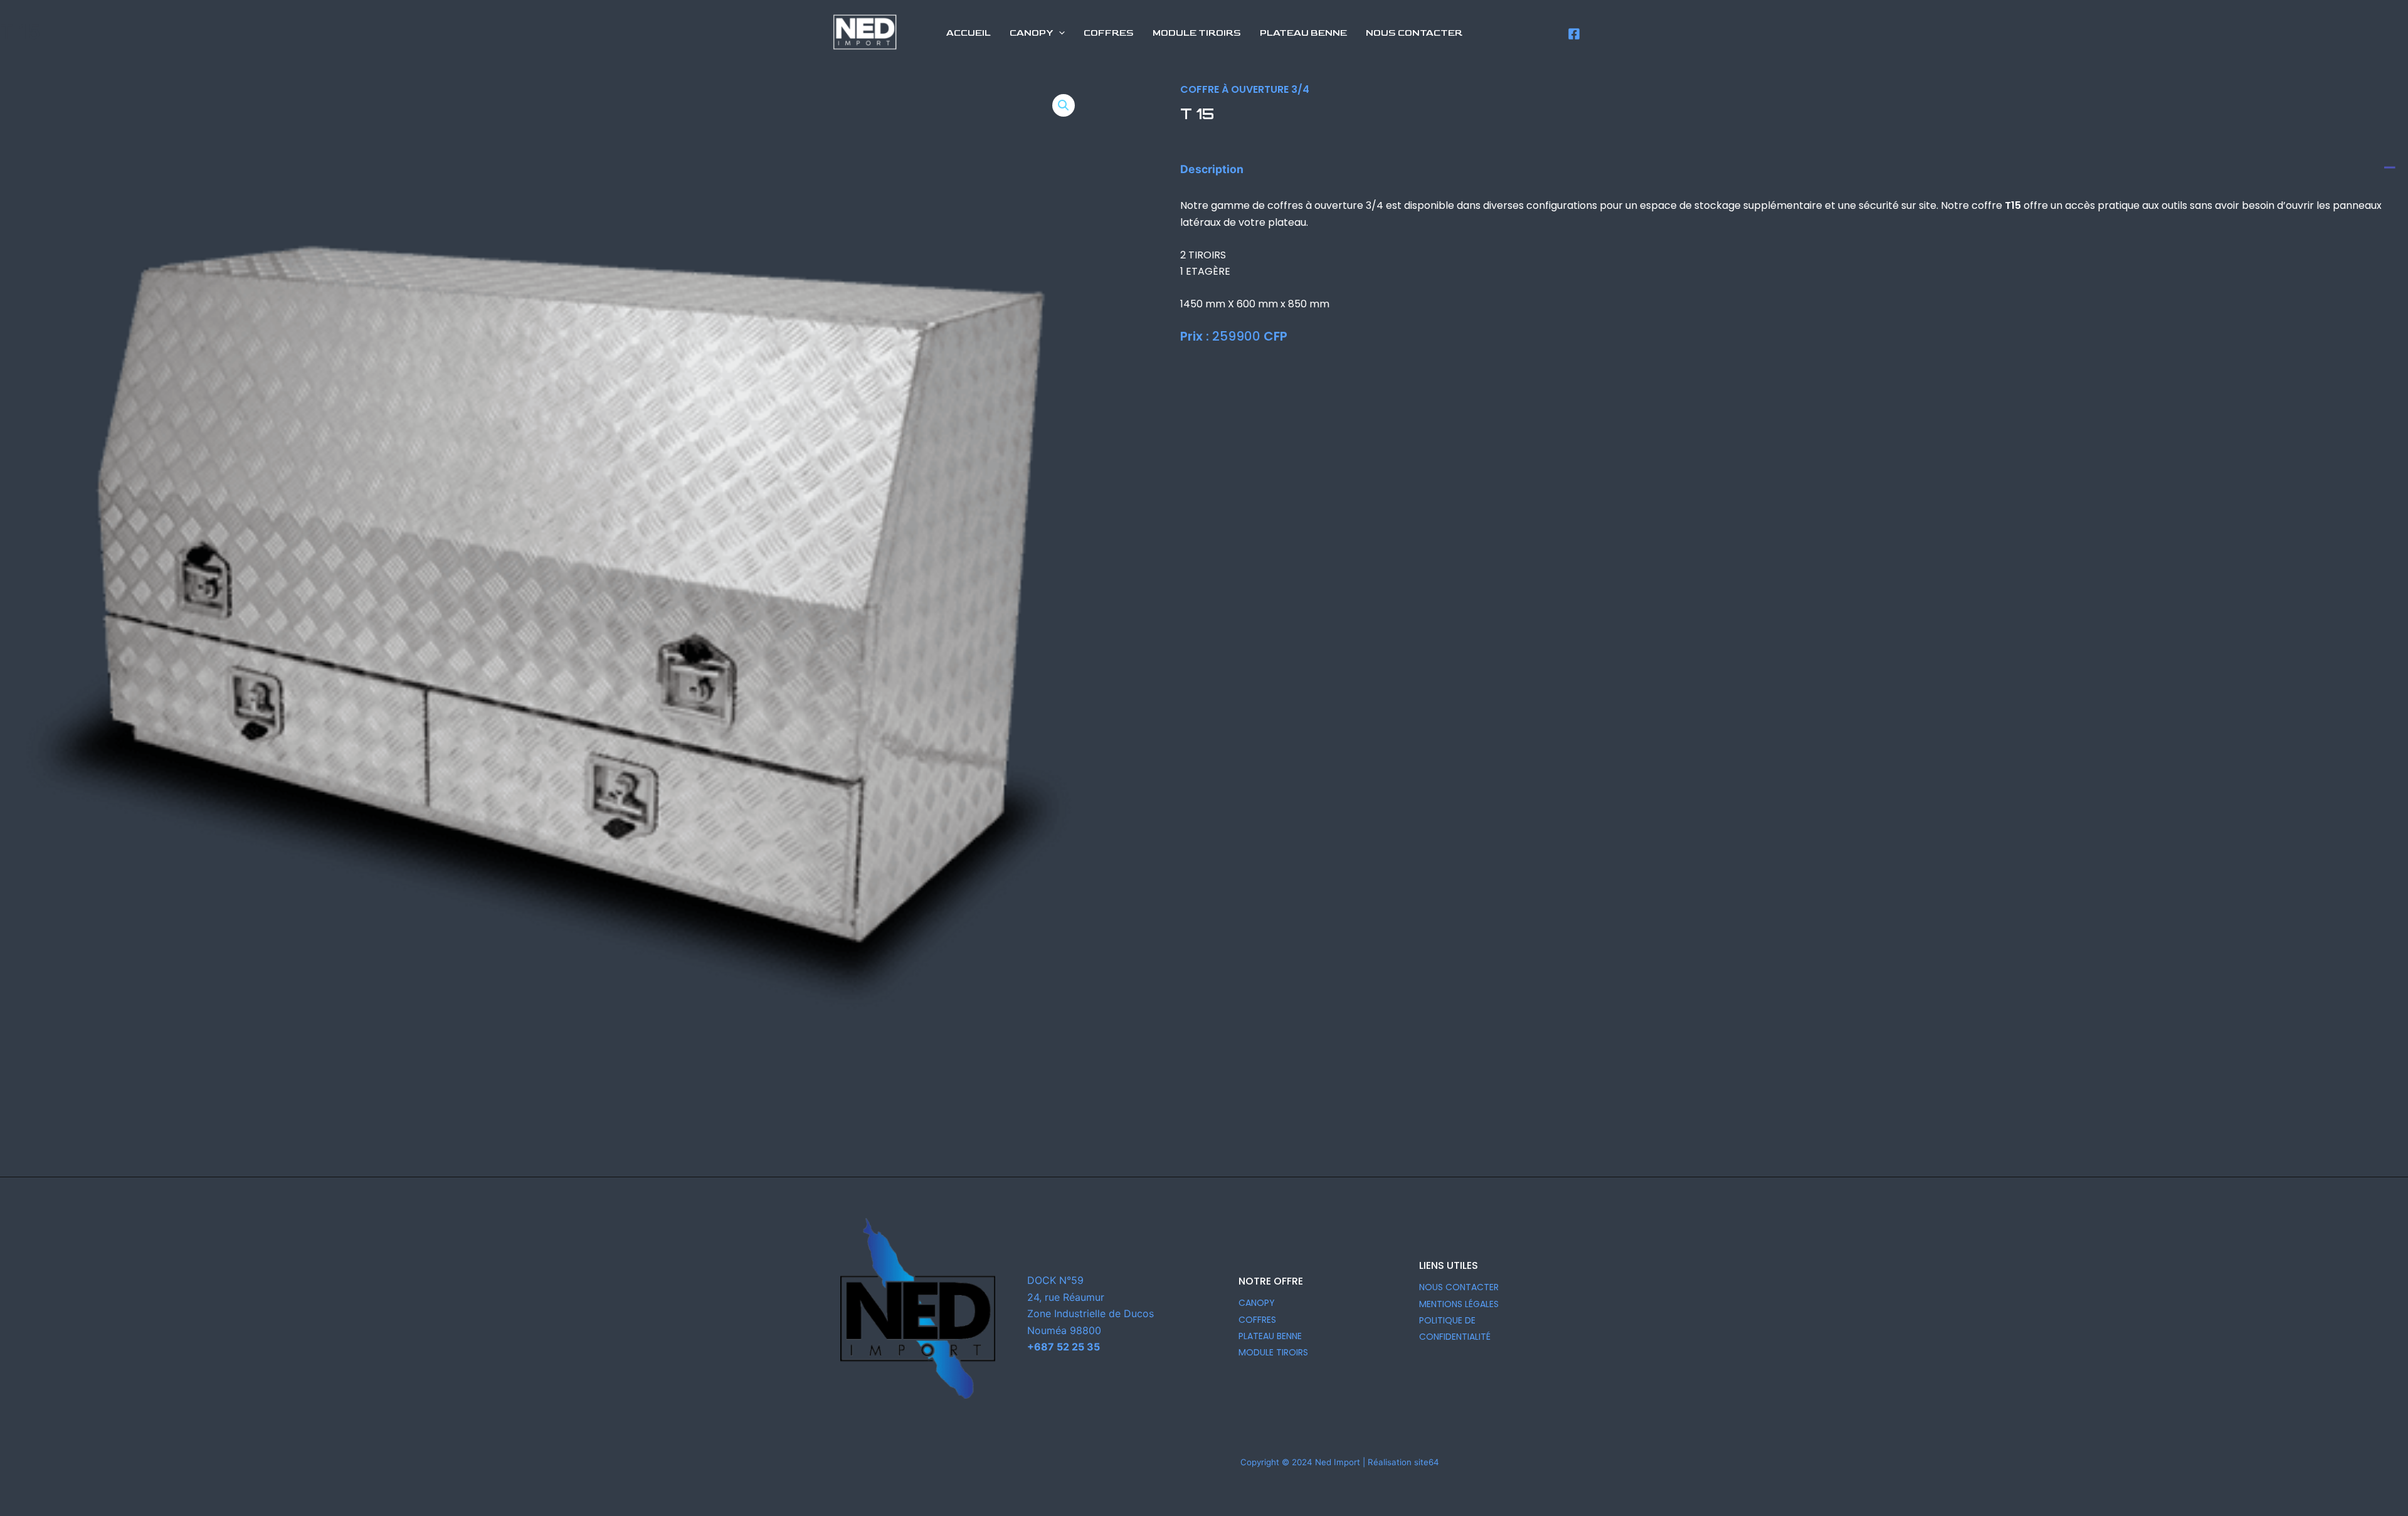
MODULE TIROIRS (1273, 1352)
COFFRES (1257, 1320)
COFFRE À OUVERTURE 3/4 (1245, 89)
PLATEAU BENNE (1270, 1336)
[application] (1059, 33)
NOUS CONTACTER (1459, 1287)
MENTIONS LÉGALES (1459, 1304)
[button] (1064, 105)
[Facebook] (1574, 34)
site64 (1427, 1462)
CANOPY (1257, 1303)
